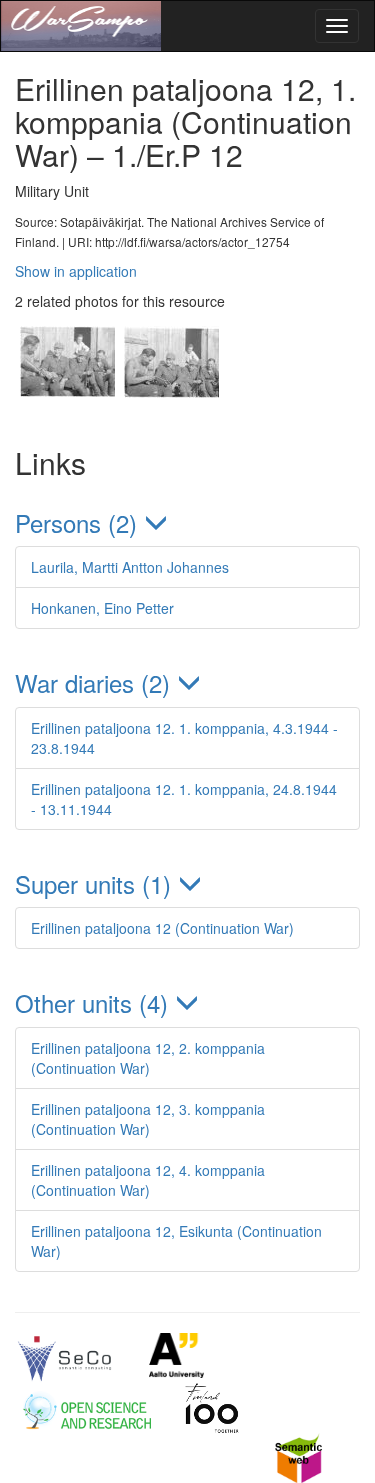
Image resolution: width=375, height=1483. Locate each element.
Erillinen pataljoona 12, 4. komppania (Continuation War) (148, 1180)
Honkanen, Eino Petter (102, 608)
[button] (187, 522)
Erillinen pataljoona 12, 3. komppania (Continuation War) (148, 1119)
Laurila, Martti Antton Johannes (130, 567)
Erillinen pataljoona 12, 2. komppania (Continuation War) (148, 1058)
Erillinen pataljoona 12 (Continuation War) (162, 928)
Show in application (76, 271)
